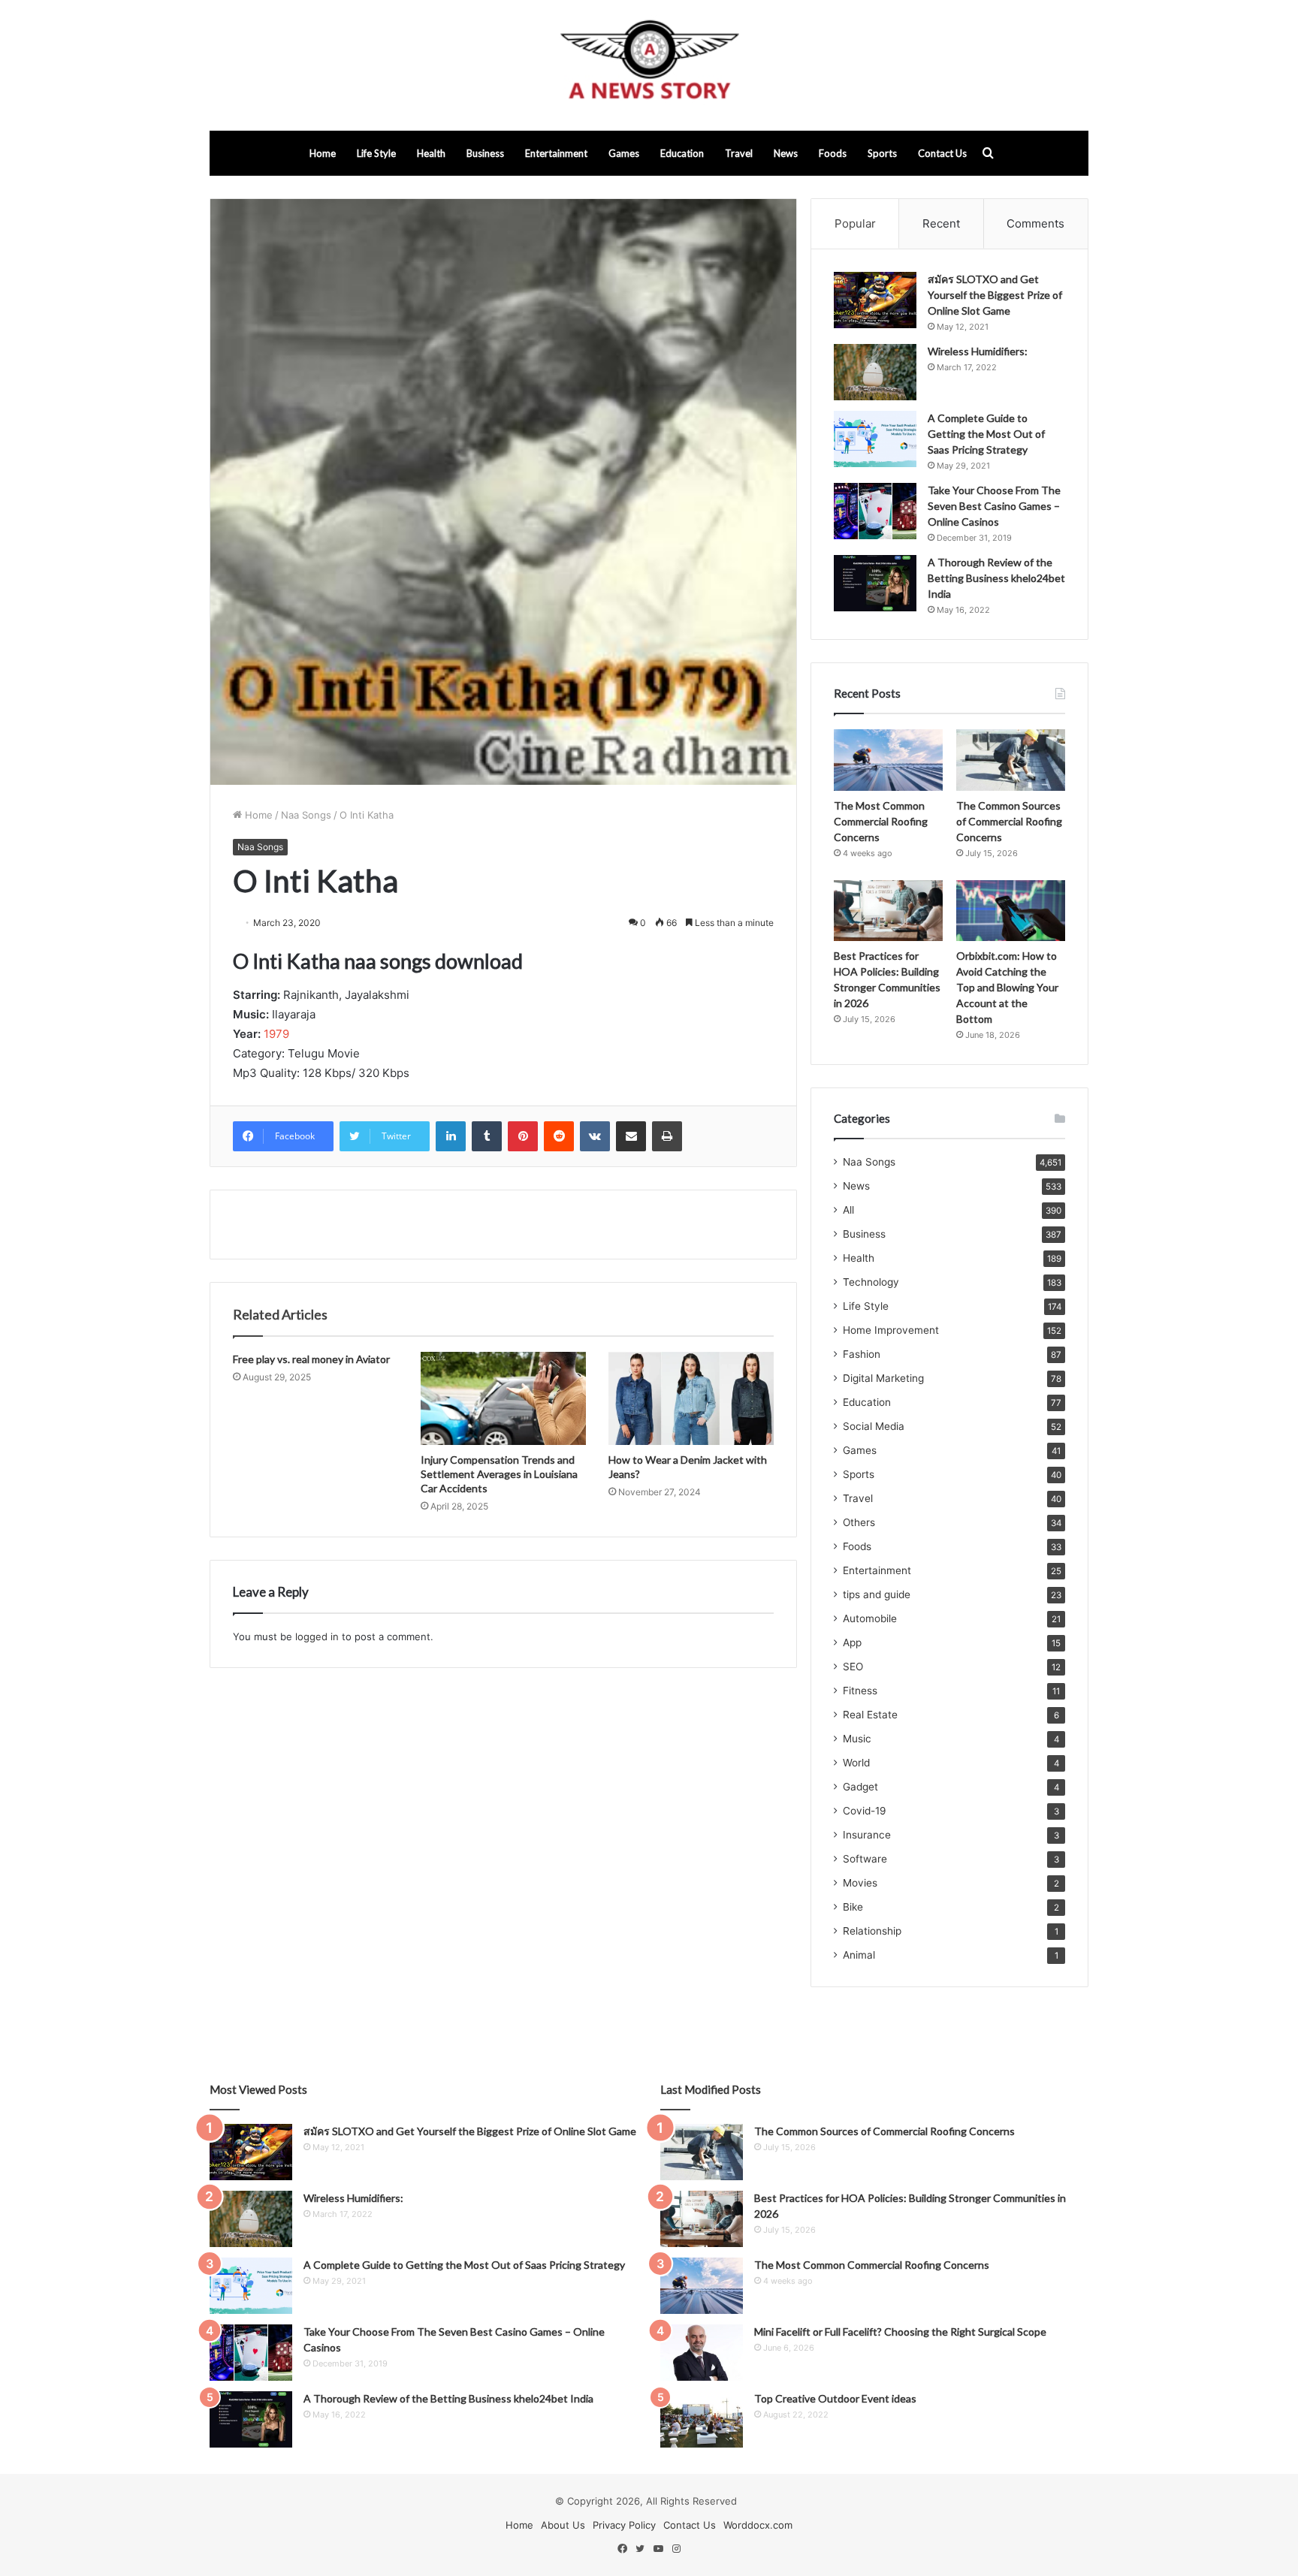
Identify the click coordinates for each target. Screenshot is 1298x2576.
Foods (833, 153)
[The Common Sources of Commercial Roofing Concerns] (1011, 760)
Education (682, 153)
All (848, 1210)
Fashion (862, 1354)
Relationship (872, 1931)
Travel (739, 153)
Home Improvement (891, 1330)
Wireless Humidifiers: (978, 351)
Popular (855, 223)
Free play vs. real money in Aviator (311, 1359)
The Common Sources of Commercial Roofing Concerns (1009, 821)
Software (865, 1859)
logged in (317, 1636)
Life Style (376, 153)
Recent (941, 223)
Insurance (867, 1835)
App (852, 1642)
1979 (276, 1034)
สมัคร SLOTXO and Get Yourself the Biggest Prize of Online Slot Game (995, 295)
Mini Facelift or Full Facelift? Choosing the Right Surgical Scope (900, 2332)
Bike (853, 1907)
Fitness (860, 1691)
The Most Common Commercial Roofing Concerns (881, 821)
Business (485, 153)
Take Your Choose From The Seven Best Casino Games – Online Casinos (994, 506)
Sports (882, 153)
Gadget (860, 1787)
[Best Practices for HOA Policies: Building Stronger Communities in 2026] (888, 911)
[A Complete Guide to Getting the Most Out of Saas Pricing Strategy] (875, 439)
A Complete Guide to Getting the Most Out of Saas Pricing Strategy (986, 434)
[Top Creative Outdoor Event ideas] (702, 2419)
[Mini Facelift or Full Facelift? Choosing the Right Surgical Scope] (702, 2353)
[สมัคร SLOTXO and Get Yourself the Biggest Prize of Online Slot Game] (875, 300)
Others (859, 1522)
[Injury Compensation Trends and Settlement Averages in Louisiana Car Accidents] (503, 1398)
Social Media (874, 1426)
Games (624, 153)
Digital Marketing (883, 1378)
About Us (563, 2525)
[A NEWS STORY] (649, 65)
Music (857, 1739)
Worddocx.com (758, 2525)
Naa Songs (306, 815)
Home (323, 153)
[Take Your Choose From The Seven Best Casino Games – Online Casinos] (875, 511)
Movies (860, 1883)
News (786, 153)
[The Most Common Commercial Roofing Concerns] (888, 760)
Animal (859, 1955)
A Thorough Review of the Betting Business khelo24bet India (996, 578)
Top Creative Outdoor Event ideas (835, 2398)
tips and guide (877, 1594)
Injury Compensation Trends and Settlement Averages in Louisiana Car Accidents (499, 1474)
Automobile (870, 1618)
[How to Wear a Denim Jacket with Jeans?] (691, 1398)
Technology (871, 1282)
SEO (853, 1667)
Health (431, 153)
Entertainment (556, 153)
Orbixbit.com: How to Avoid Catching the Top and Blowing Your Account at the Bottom (1007, 987)
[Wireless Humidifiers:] (875, 372)
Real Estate (870, 1715)
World (856, 1763)
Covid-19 (865, 1811)
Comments (1035, 223)
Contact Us (942, 153)
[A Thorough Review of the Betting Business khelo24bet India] (875, 583)
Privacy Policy (624, 2525)
